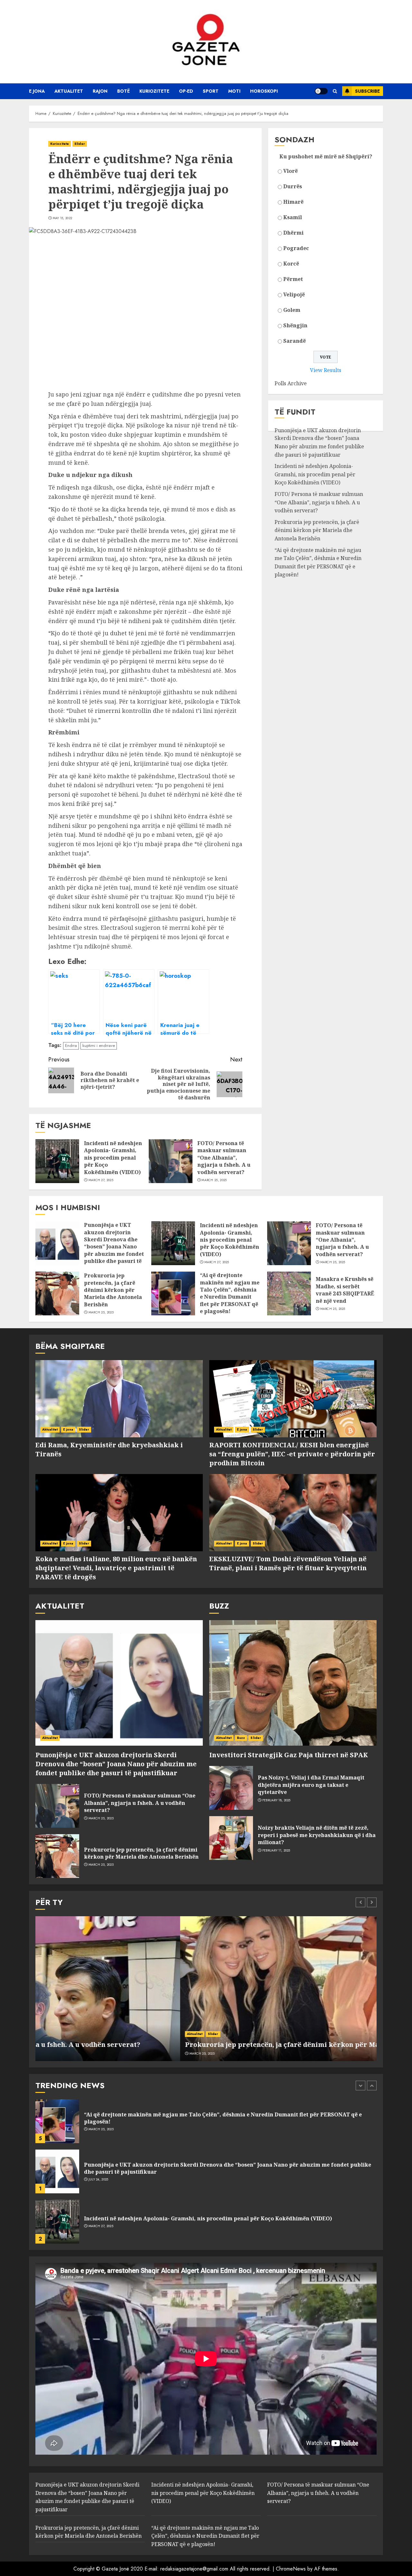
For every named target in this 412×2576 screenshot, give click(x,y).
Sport (211, 91)
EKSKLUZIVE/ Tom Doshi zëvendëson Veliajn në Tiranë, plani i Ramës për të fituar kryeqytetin (288, 1563)
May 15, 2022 (63, 218)
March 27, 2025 (101, 1180)
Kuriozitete (154, 91)
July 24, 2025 (98, 2129)
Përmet (293, 279)
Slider (80, 144)
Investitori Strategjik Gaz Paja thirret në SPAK (289, 1755)
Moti (234, 91)
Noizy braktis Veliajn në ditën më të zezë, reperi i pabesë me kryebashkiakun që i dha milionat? (317, 1835)
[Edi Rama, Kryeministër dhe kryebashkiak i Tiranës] (119, 1399)
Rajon (100, 91)
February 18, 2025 (276, 1800)
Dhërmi (293, 233)
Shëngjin (295, 325)
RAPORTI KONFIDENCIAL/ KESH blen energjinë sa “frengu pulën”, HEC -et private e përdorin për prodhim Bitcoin (292, 1454)
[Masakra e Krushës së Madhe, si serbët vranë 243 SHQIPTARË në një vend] (289, 1293)
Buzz (241, 1738)
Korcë (291, 264)
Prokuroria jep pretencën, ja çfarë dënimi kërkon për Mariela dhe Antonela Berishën (317, 530)
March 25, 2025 (214, 1180)
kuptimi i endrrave (99, 1045)
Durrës (293, 186)
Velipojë (294, 294)
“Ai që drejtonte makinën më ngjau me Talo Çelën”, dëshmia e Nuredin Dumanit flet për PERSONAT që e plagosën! (318, 562)
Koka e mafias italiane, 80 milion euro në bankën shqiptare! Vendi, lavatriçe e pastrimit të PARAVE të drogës (116, 1568)
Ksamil (293, 217)
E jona (37, 91)
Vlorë (290, 171)
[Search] (335, 91)
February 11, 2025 (276, 1851)
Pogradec (296, 248)
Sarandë (295, 341)
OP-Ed (186, 91)
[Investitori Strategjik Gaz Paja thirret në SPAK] (293, 1683)
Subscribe (367, 91)
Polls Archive (291, 383)
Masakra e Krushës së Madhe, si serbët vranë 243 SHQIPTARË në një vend (345, 1290)
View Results (326, 370)
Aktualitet (69, 91)
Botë (123, 91)
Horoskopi (264, 91)
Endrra (71, 1045)
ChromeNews (291, 2569)
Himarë (293, 202)
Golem (292, 310)
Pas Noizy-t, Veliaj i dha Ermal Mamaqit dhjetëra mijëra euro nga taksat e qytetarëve (311, 1785)
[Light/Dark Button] (321, 91)
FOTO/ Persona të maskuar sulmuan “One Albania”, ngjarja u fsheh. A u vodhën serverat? (224, 1158)
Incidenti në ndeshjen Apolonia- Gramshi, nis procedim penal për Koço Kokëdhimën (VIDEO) (113, 1158)
